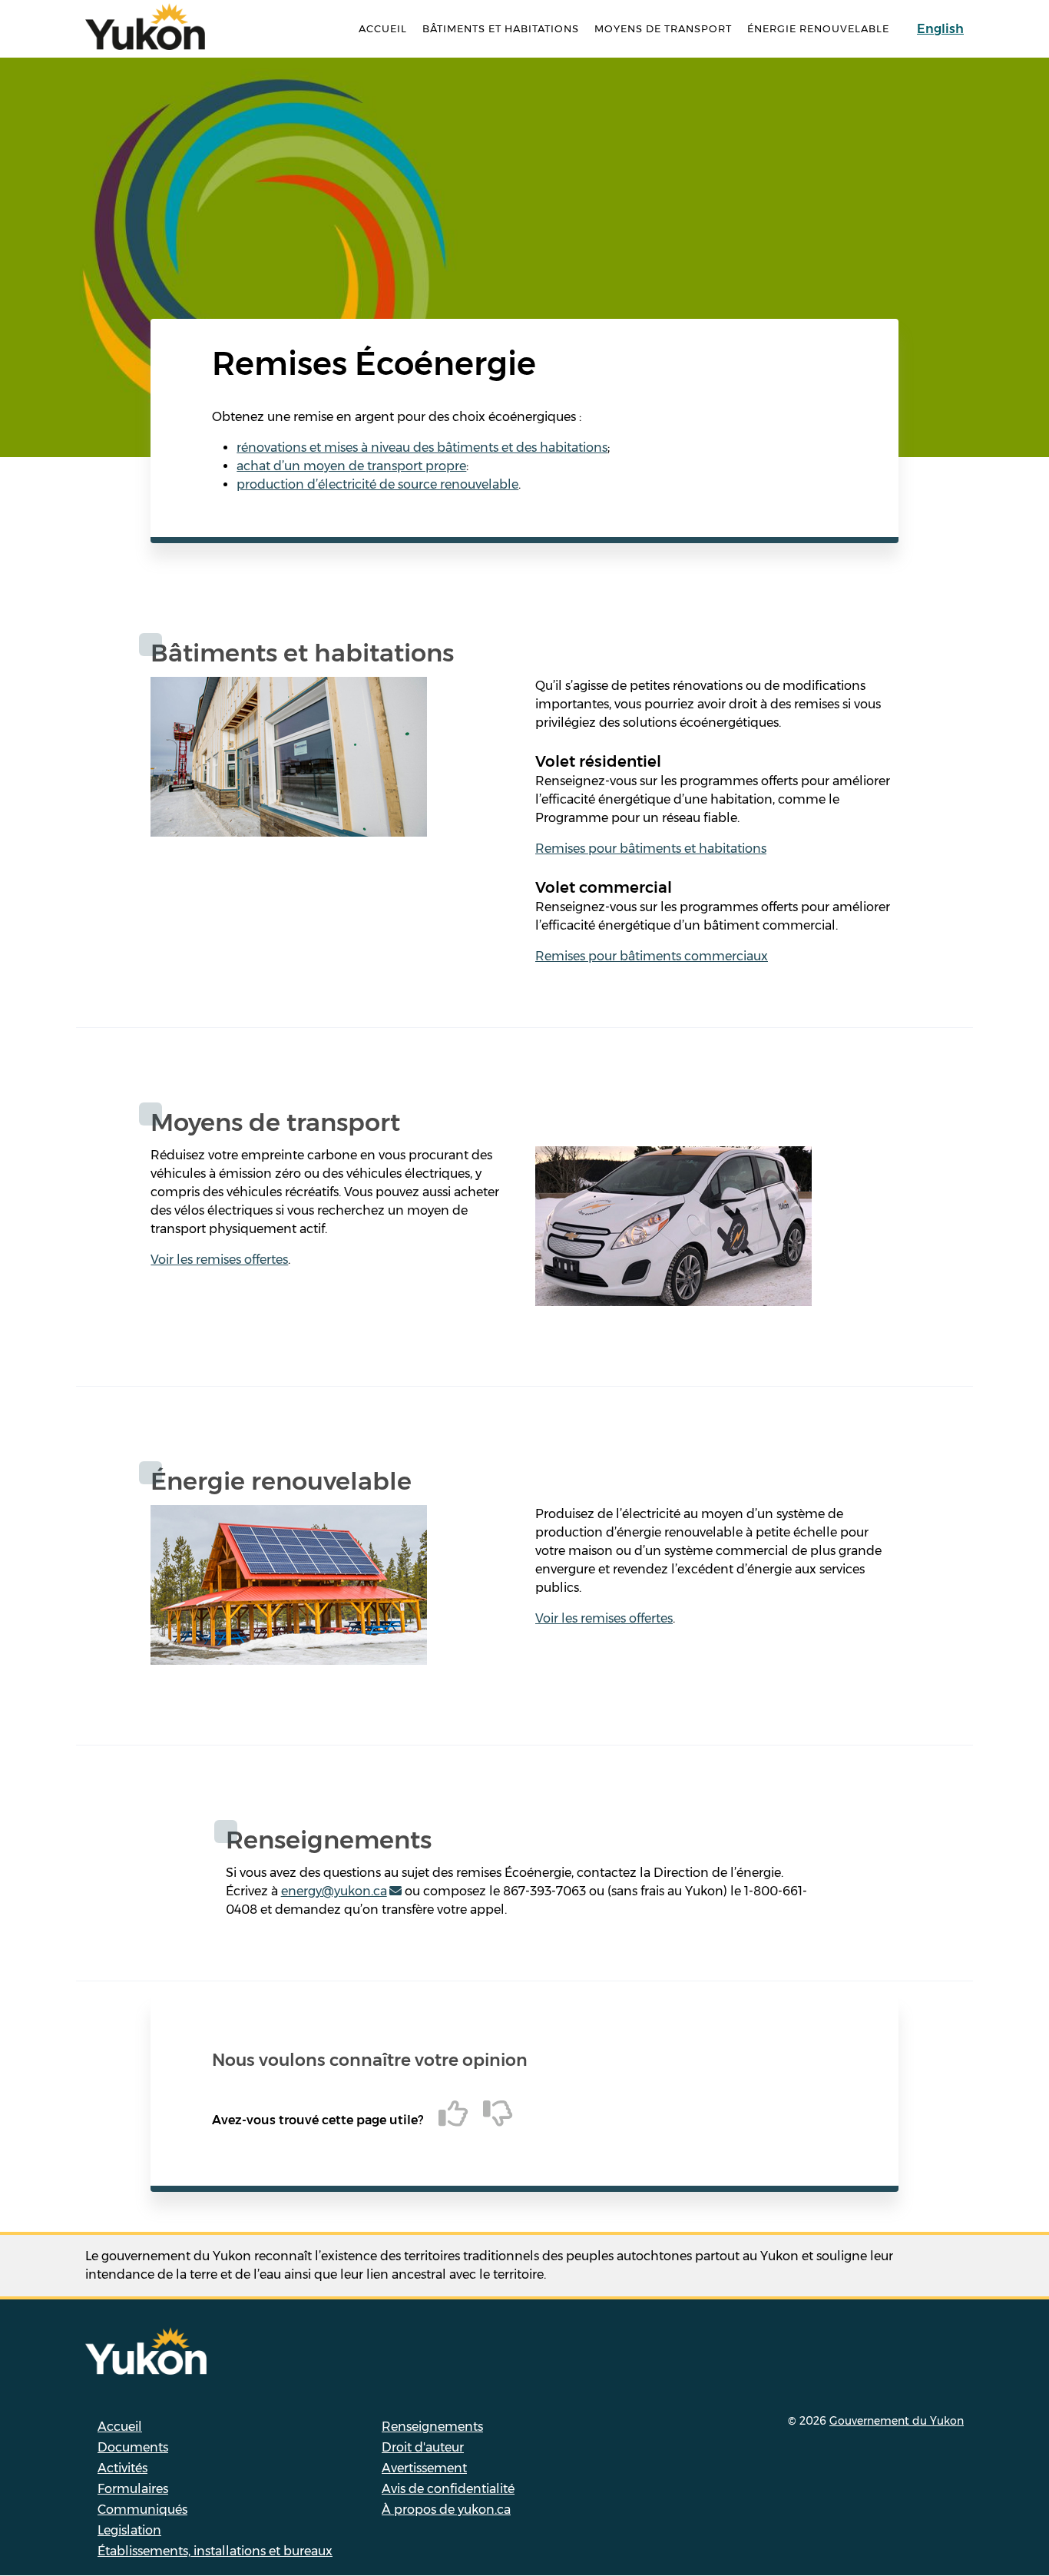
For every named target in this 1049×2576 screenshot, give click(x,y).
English (940, 29)
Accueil (383, 28)
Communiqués (142, 2510)
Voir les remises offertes (219, 1260)
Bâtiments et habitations (501, 28)
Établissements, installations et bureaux (215, 2551)
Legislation (129, 2530)
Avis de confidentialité (448, 2489)
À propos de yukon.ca (446, 2510)
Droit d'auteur (423, 2447)
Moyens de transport (663, 28)
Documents (133, 2447)
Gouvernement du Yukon (897, 2421)
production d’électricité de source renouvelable (377, 484)
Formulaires (133, 2489)
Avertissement (424, 2468)
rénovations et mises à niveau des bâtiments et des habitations (422, 448)
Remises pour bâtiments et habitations (651, 849)
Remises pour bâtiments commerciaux (652, 956)
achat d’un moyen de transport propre (351, 466)
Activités (122, 2468)
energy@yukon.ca (334, 1891)
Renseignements (432, 2427)
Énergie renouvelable (818, 28)
